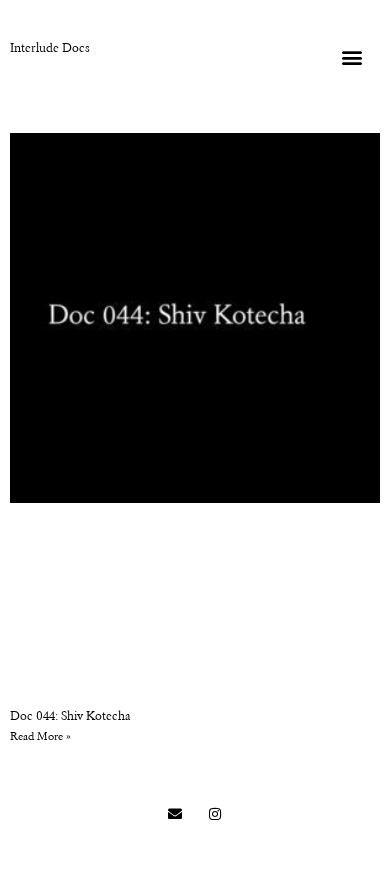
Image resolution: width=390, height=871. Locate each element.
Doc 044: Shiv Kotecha (70, 717)
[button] (351, 56)
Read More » (40, 737)
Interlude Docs (50, 49)
